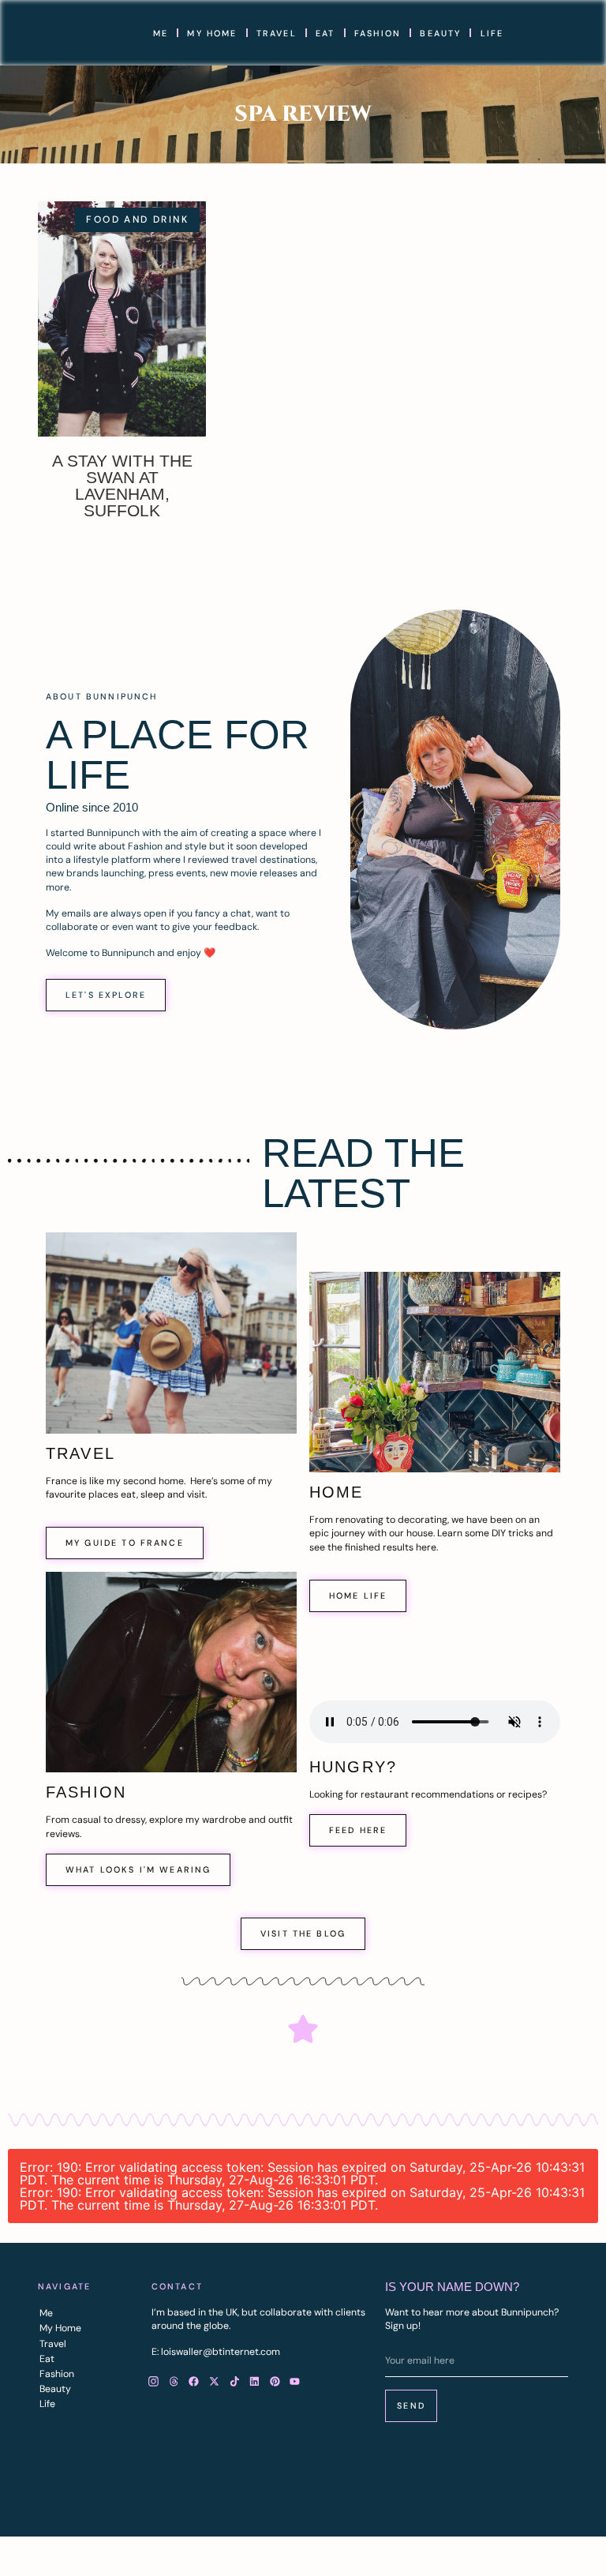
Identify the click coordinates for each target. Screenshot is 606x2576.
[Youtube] (295, 2382)
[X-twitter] (215, 2382)
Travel (277, 33)
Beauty (440, 33)
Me (161, 33)
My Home (212, 33)
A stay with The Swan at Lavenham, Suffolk (122, 486)
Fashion (378, 33)
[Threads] (174, 2382)
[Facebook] (194, 2382)
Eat (325, 33)
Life (492, 33)
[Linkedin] (255, 2382)
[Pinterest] (275, 2382)
